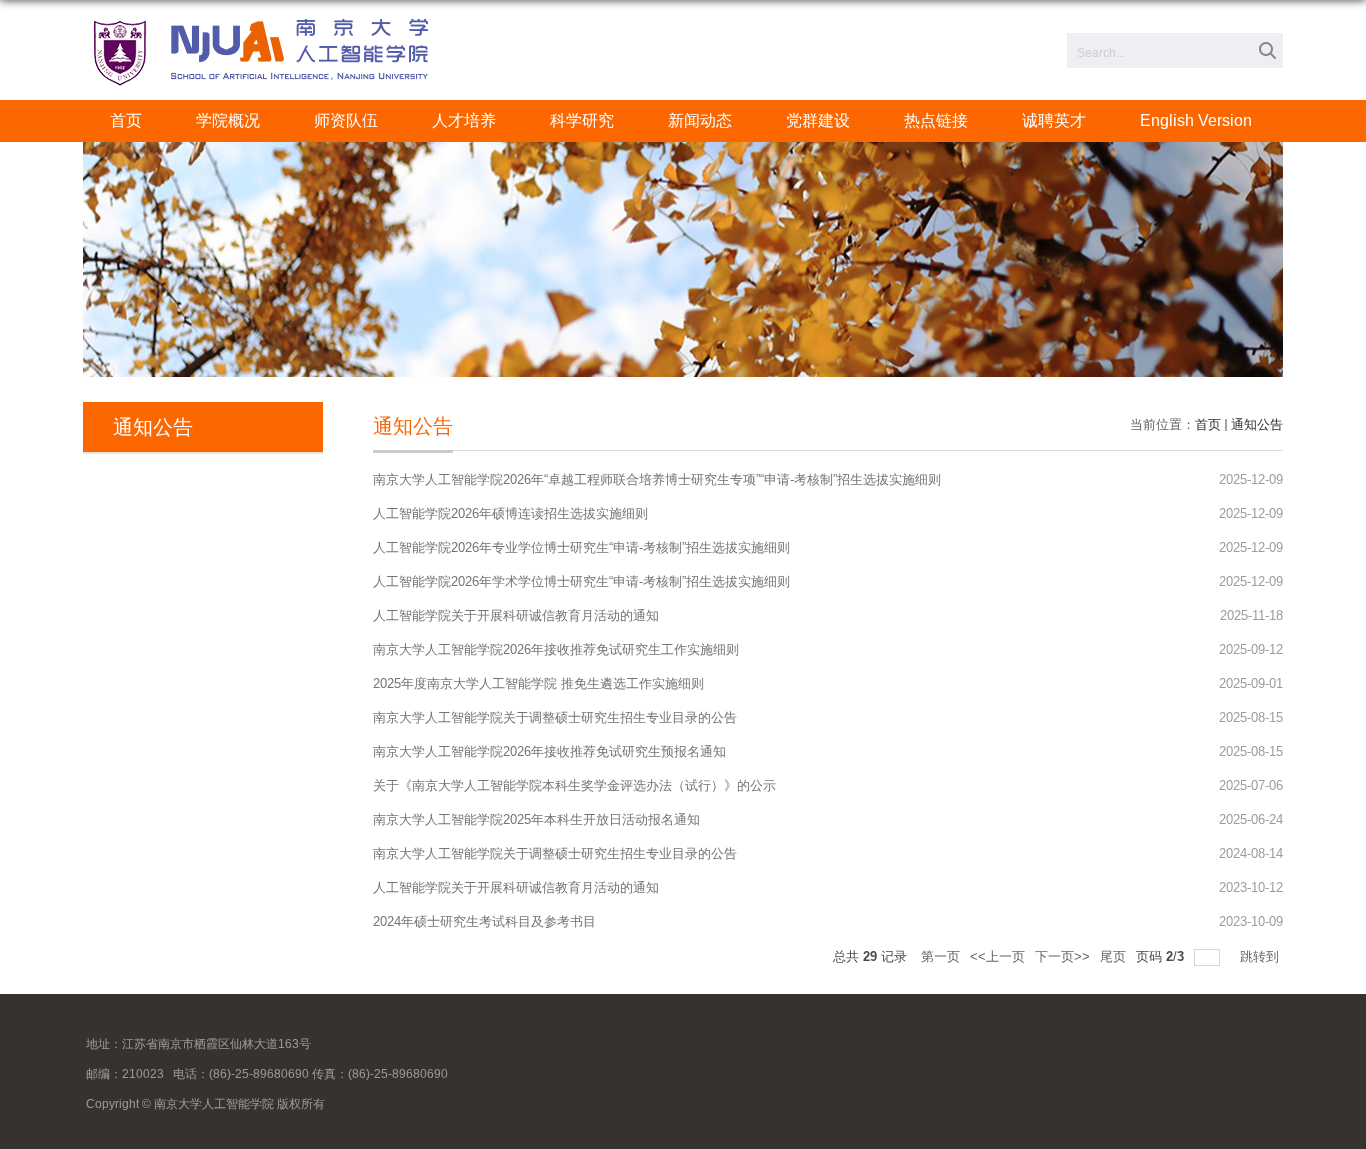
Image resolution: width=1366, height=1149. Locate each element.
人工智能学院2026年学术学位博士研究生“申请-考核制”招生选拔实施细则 (581, 581)
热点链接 (936, 120)
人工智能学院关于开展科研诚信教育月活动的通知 (516, 615)
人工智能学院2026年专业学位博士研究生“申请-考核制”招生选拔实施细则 (581, 547)
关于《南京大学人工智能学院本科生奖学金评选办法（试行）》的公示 (574, 785)
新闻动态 (700, 120)
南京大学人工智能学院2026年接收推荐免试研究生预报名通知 (549, 751)
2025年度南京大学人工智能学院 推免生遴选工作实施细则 (538, 683)
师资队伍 (346, 120)
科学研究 (582, 120)
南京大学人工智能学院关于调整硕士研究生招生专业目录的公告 (555, 717)
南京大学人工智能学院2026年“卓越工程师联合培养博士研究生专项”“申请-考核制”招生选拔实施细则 (657, 479)
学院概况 (228, 120)
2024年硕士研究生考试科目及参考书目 (484, 921)
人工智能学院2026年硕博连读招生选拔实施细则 (510, 513)
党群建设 (818, 120)
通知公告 (1257, 424)
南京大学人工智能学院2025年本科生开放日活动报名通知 (536, 819)
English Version (1196, 120)
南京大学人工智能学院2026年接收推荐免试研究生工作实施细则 (556, 649)
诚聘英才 (1054, 120)
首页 (126, 120)
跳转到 (1261, 956)
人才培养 (464, 120)
